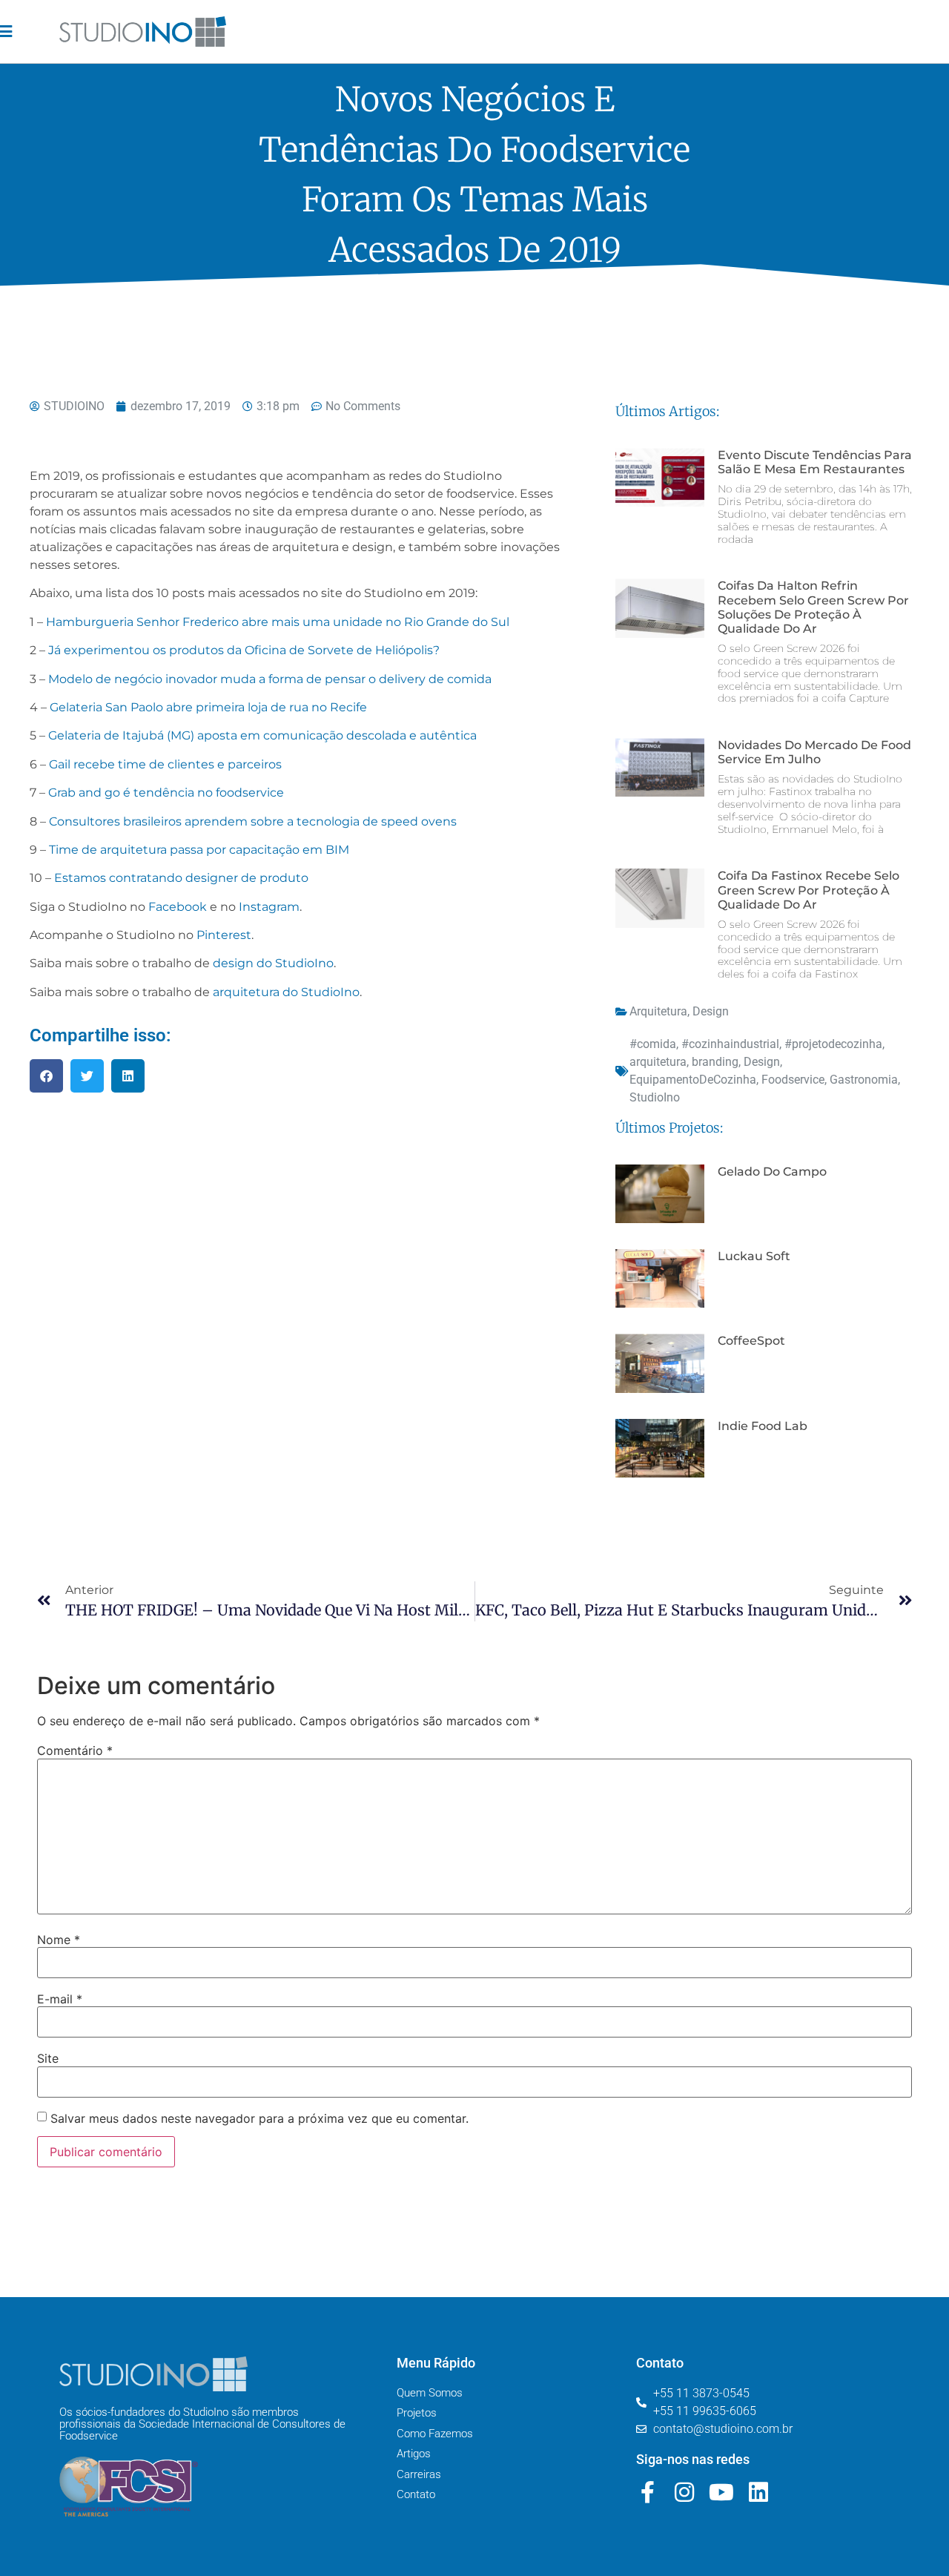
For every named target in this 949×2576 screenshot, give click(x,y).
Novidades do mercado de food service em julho (814, 752)
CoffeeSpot (751, 1341)
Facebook (178, 907)
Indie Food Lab (763, 1426)
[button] (46, 1076)
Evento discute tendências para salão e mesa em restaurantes (815, 462)
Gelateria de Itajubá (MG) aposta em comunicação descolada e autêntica (262, 735)
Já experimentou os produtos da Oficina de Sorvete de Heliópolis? (244, 650)
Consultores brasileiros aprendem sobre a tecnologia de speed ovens (253, 821)
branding (715, 1062)
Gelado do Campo (772, 1172)
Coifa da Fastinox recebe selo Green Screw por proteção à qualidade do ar (809, 890)
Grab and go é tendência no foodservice (166, 793)
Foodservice (793, 1080)
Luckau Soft (754, 1256)
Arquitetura (658, 1011)
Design (711, 1011)
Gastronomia (864, 1080)
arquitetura (658, 1062)
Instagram (269, 907)
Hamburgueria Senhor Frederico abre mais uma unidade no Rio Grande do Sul (278, 622)
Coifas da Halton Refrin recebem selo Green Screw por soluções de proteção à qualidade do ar (813, 607)
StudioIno (655, 1097)
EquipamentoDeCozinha (693, 1080)
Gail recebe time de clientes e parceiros (165, 764)
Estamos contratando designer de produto (181, 878)
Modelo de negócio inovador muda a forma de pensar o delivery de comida (270, 679)
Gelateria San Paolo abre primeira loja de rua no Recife (208, 707)
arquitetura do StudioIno (286, 992)
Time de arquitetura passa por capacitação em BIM (199, 850)
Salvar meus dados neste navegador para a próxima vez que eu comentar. (259, 2118)
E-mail (60, 1999)
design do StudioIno (273, 963)
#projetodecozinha (833, 1044)
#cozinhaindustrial (730, 1044)
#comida (653, 1044)
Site (48, 2058)
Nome (59, 1940)
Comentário (75, 1750)
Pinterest (224, 935)
